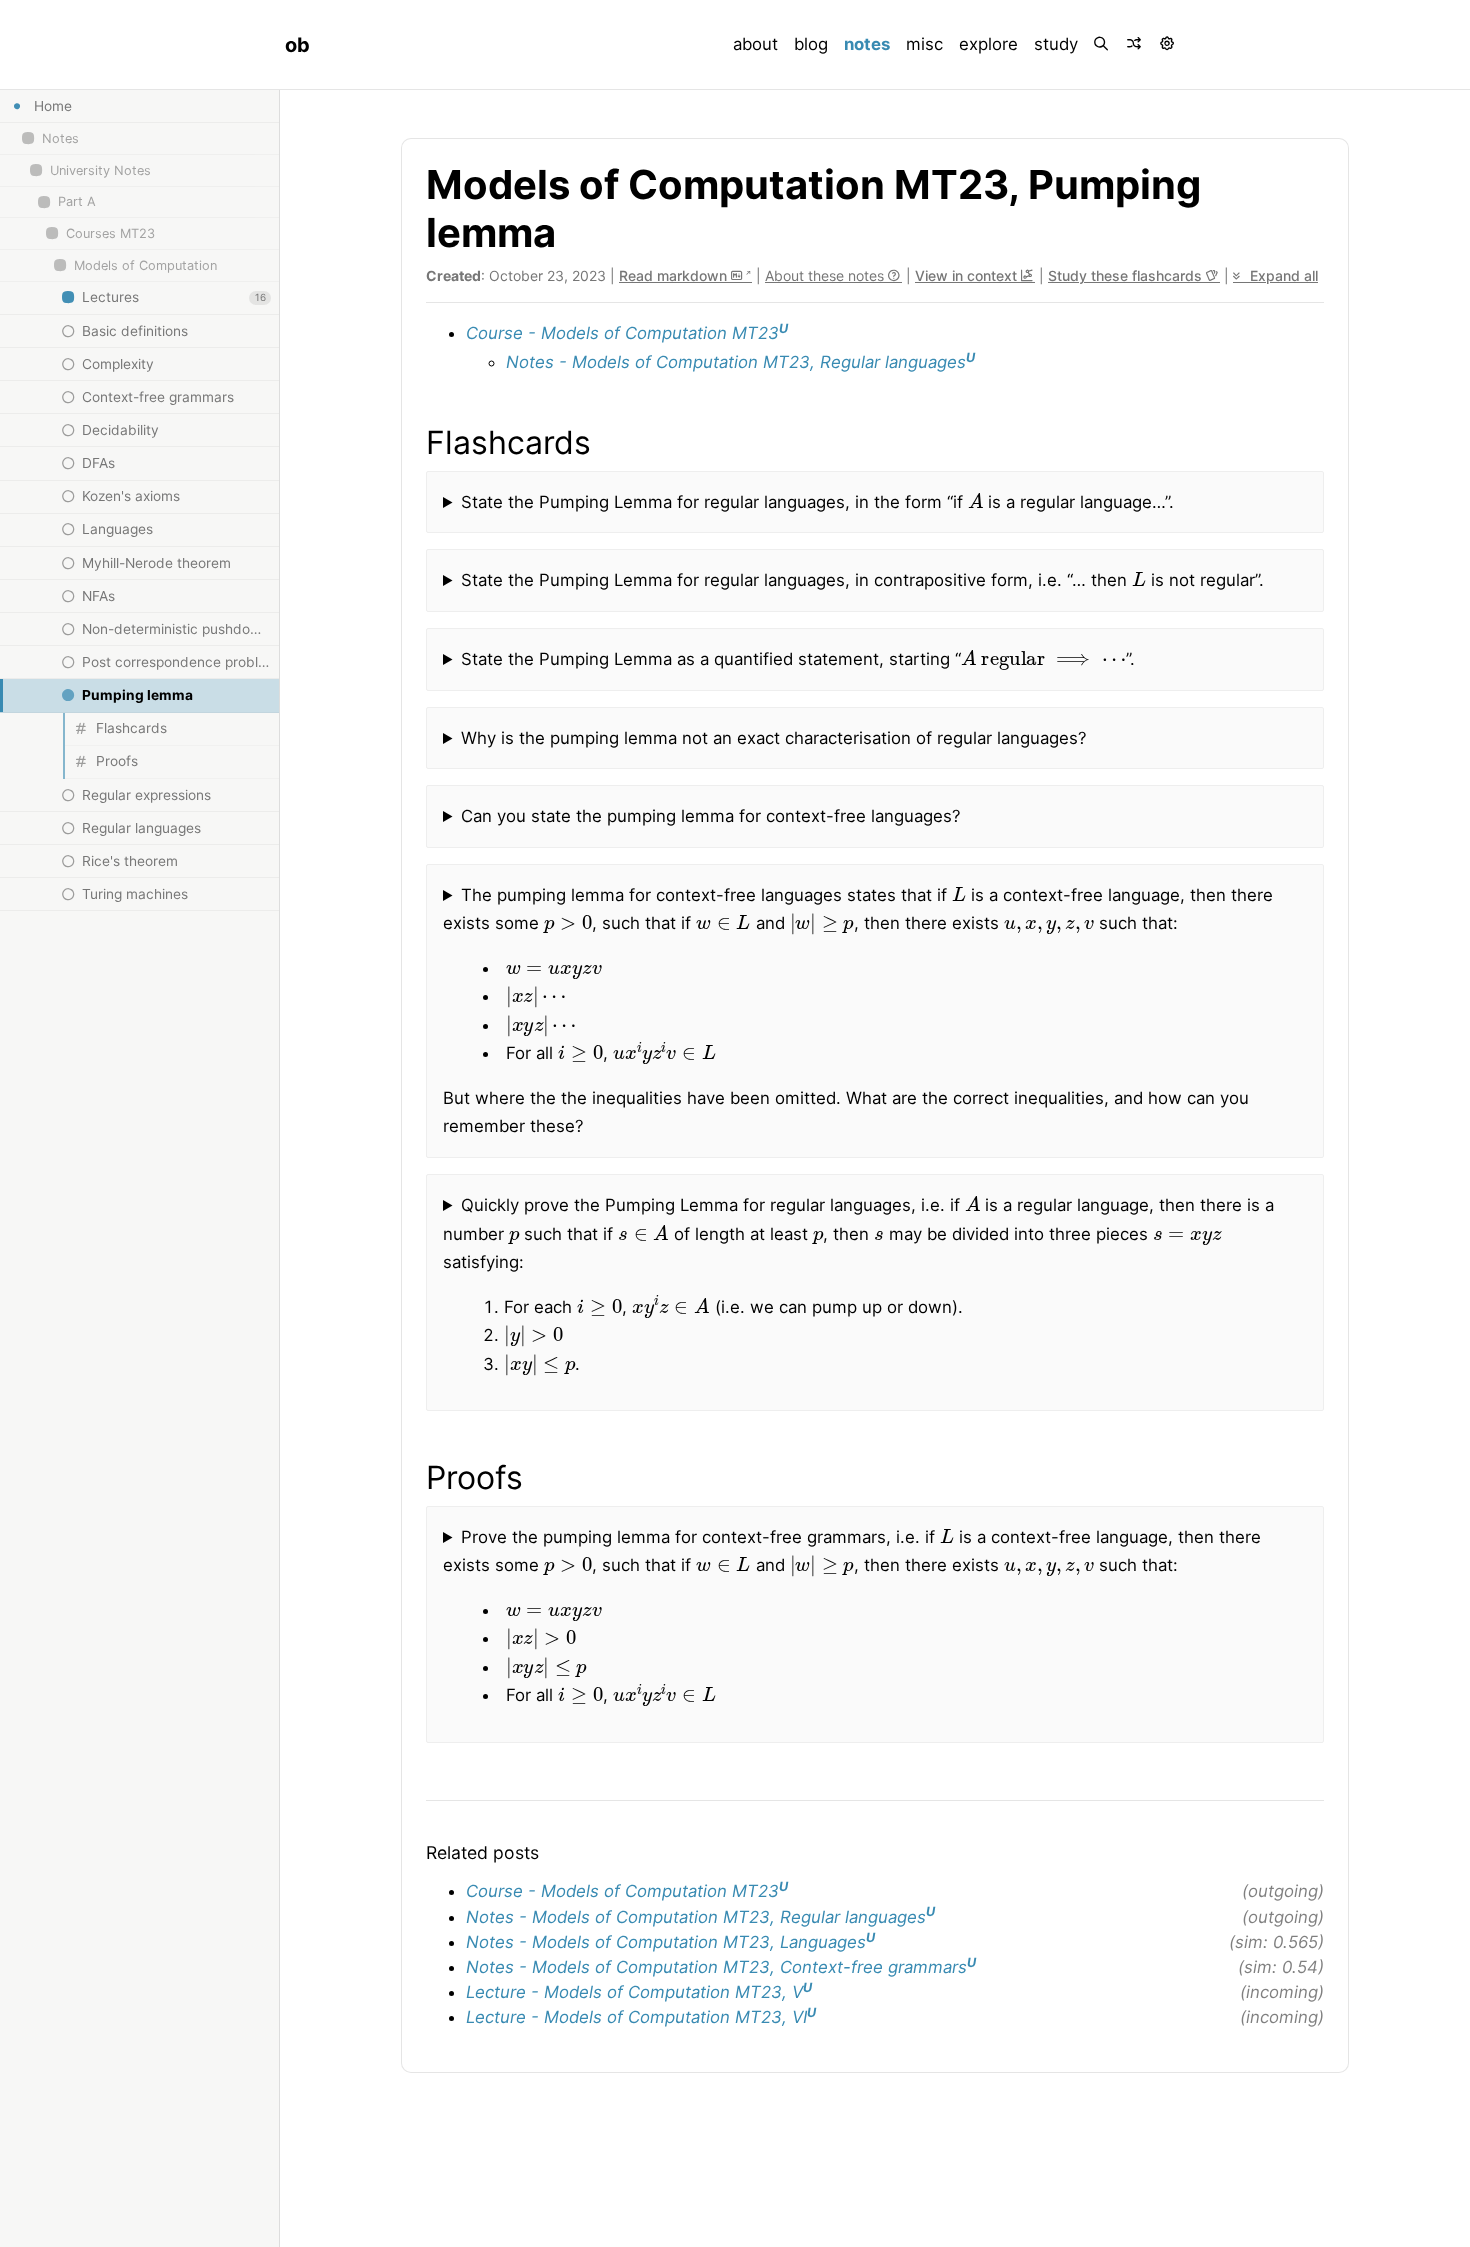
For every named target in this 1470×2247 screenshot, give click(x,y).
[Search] (1102, 44)
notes (871, 43)
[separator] (278, 1168)
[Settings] (1168, 44)
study (1056, 44)
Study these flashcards (1127, 275)
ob (297, 45)
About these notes (826, 275)
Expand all (1282, 275)
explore (988, 44)
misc (924, 44)
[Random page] (1135, 44)
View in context (968, 275)
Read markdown (675, 275)
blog (811, 44)
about (755, 44)
